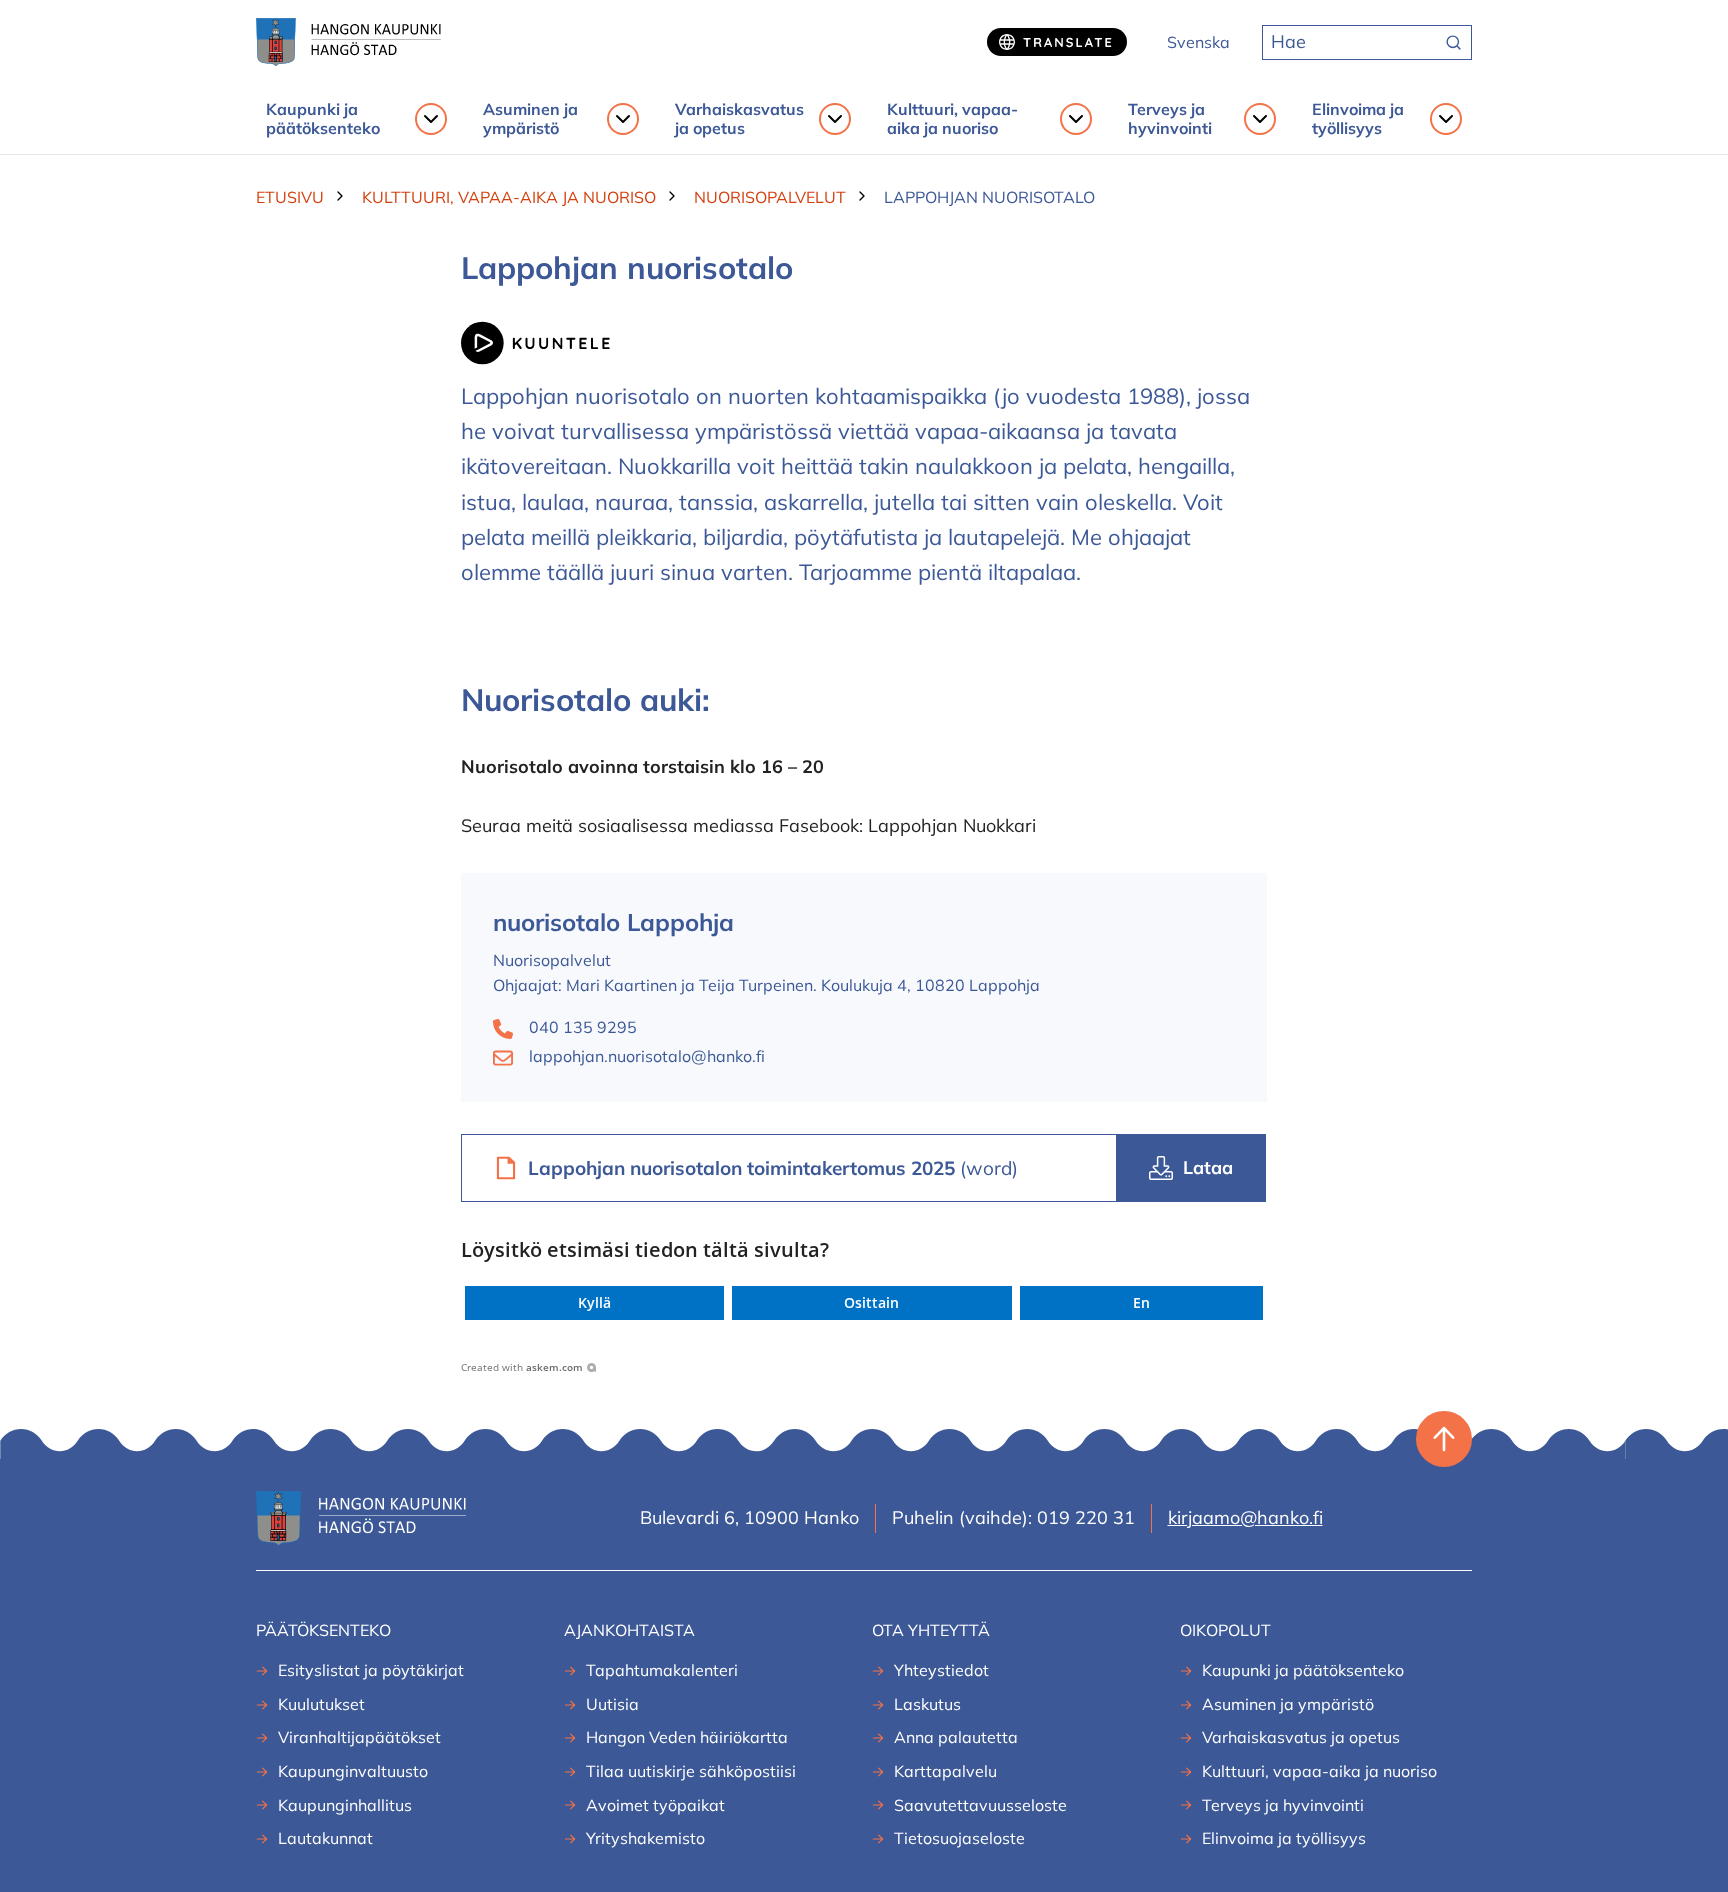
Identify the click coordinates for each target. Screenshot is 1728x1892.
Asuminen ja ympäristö (530, 119)
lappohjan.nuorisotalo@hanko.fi (647, 1056)
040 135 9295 (583, 1027)
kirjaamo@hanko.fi (1245, 1517)
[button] (594, 1303)
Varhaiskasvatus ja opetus (739, 119)
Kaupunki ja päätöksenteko (323, 119)
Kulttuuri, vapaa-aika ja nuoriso (952, 119)
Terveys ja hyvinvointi (1170, 119)
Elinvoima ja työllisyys (1358, 119)
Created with (522, 1367)
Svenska (1198, 42)
